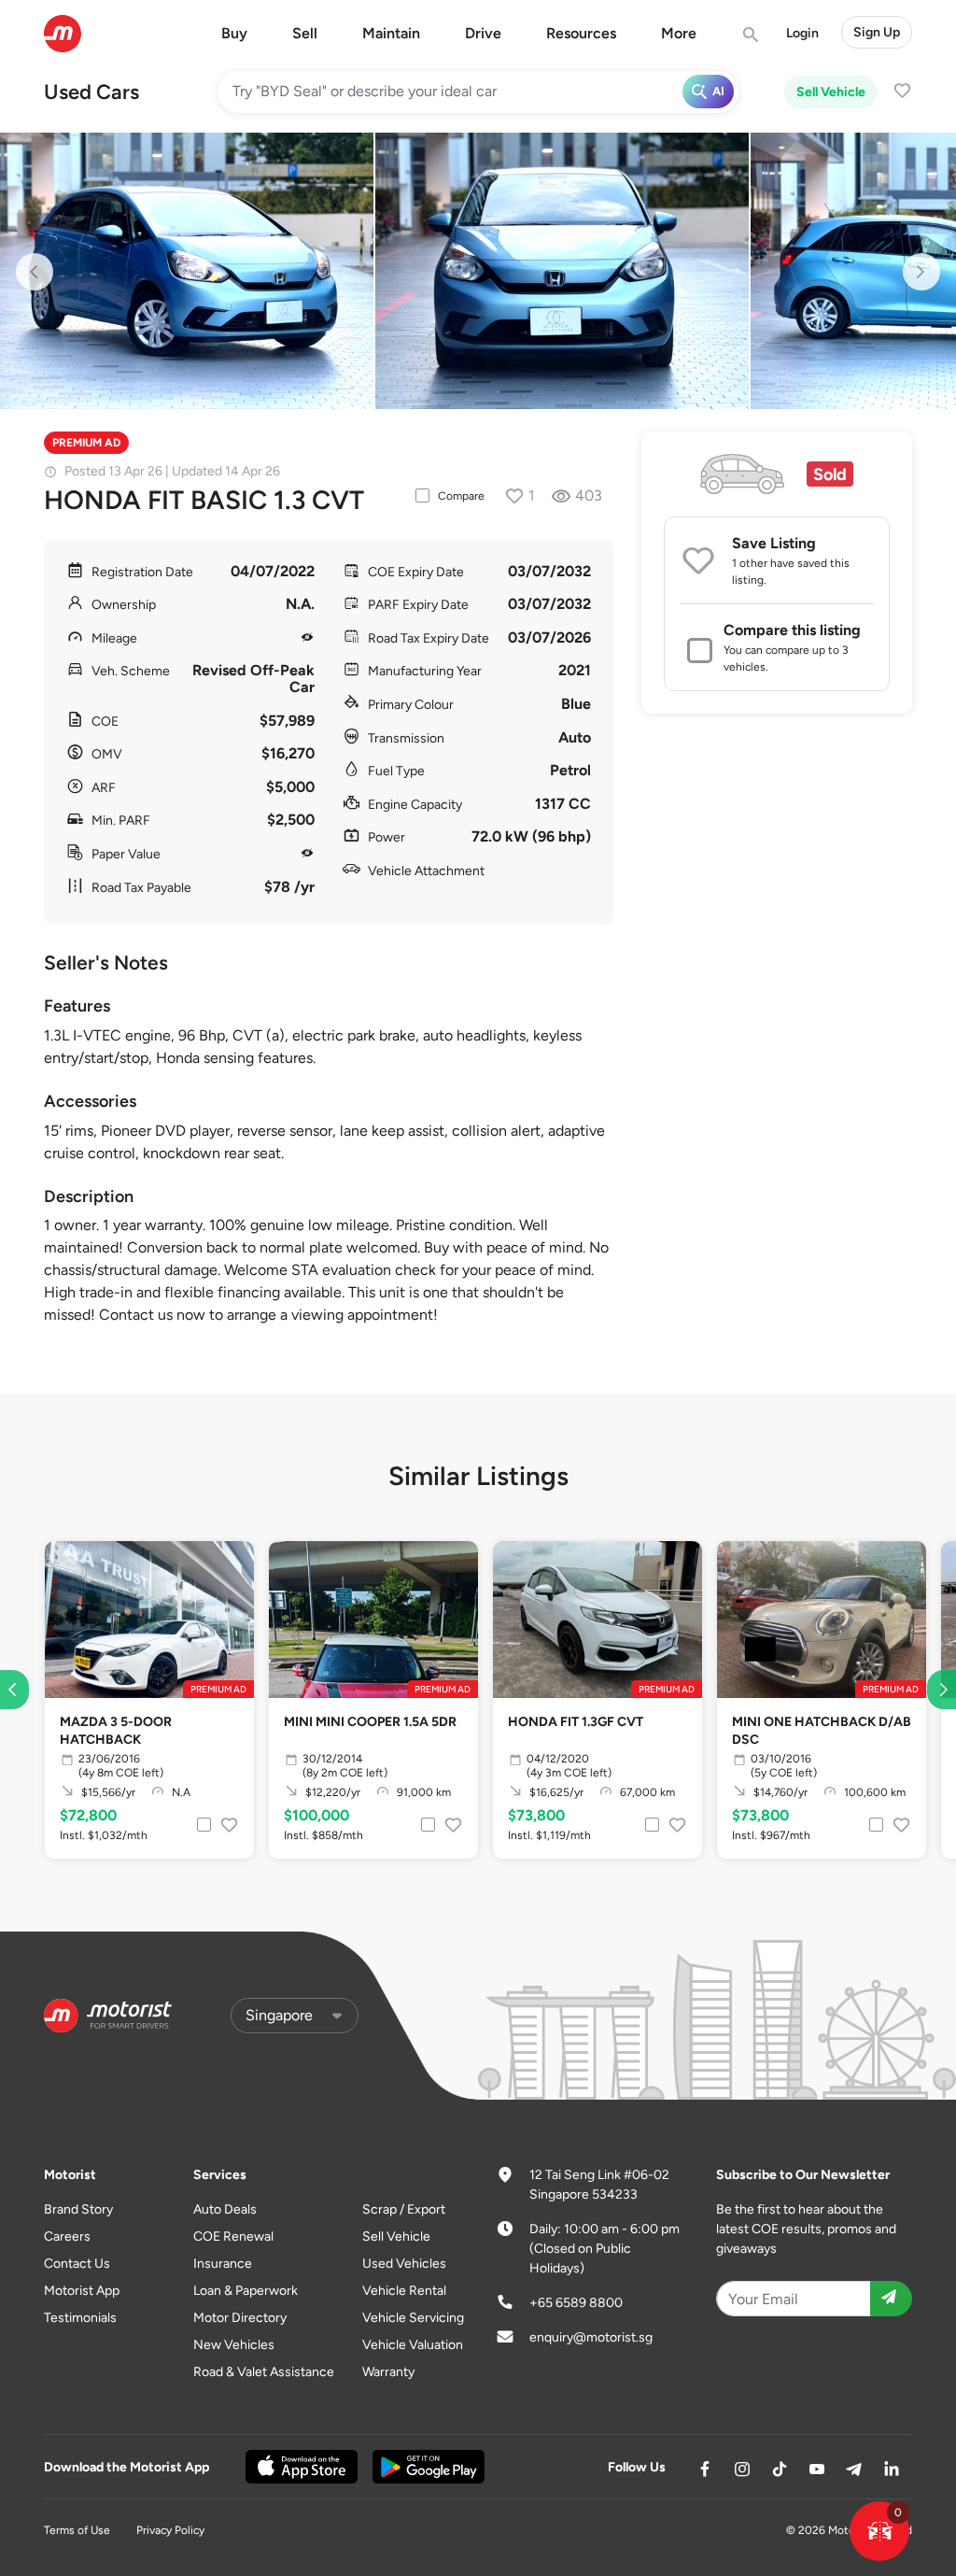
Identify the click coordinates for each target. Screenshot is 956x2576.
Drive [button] (483, 33)
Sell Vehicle (831, 92)
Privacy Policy (170, 2530)
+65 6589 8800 (576, 2303)
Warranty (388, 2372)
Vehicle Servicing (413, 2318)
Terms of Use (77, 2530)
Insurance (223, 2264)
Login (802, 33)
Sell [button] (305, 33)
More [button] (679, 33)
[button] (879, 2531)
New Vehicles (234, 2345)
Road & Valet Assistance (264, 2372)
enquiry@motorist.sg (591, 2337)
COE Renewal (233, 2236)
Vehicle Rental (404, 2291)
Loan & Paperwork (246, 2291)
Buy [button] (234, 33)
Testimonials (80, 2318)
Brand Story (78, 2209)
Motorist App (82, 2291)
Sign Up (877, 32)
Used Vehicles (404, 2264)
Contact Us (77, 2264)
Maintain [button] (391, 33)
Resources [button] (581, 33)
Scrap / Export (404, 2209)
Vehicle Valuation (413, 2345)
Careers (67, 2236)
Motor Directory (240, 2318)
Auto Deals (225, 2209)
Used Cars (91, 92)
